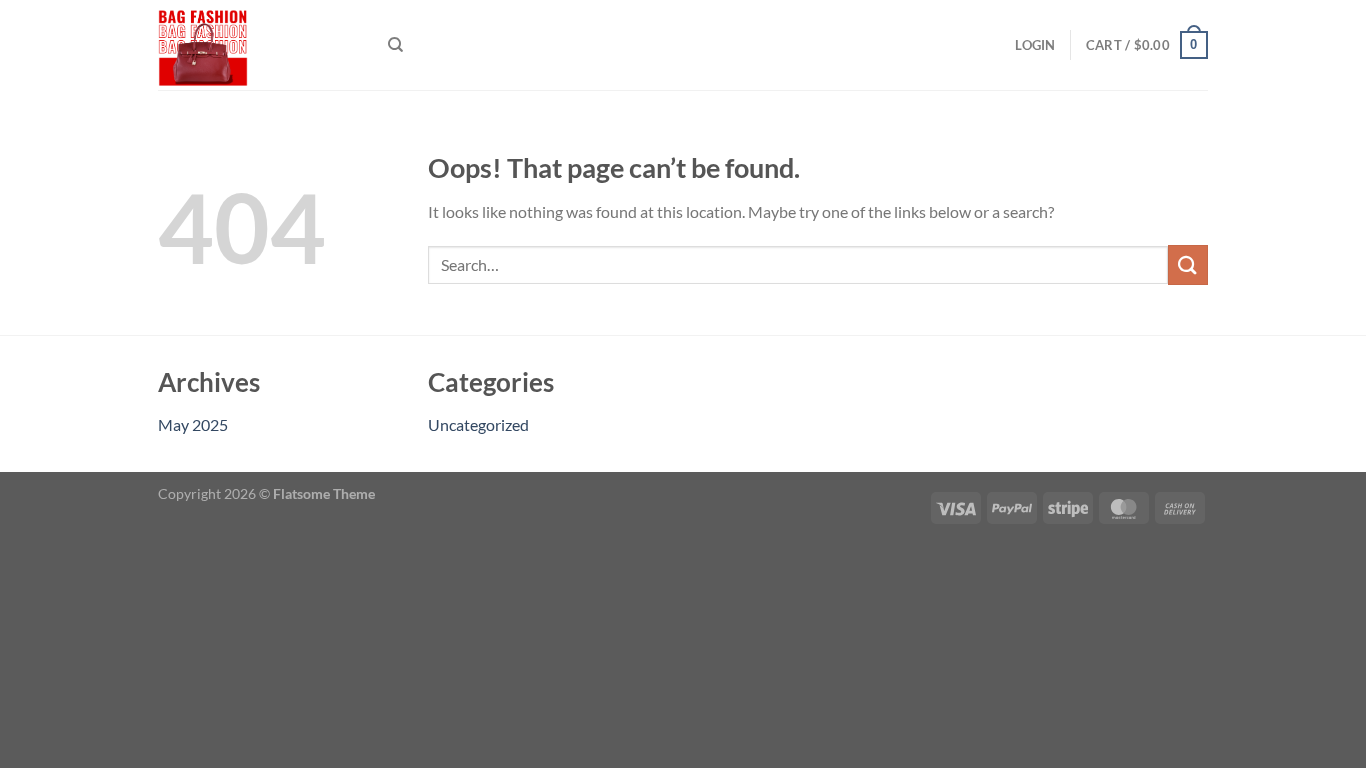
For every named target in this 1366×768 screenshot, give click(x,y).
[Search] (395, 45)
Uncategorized (478, 424)
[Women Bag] (258, 45)
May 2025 (193, 424)
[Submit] (1188, 264)
